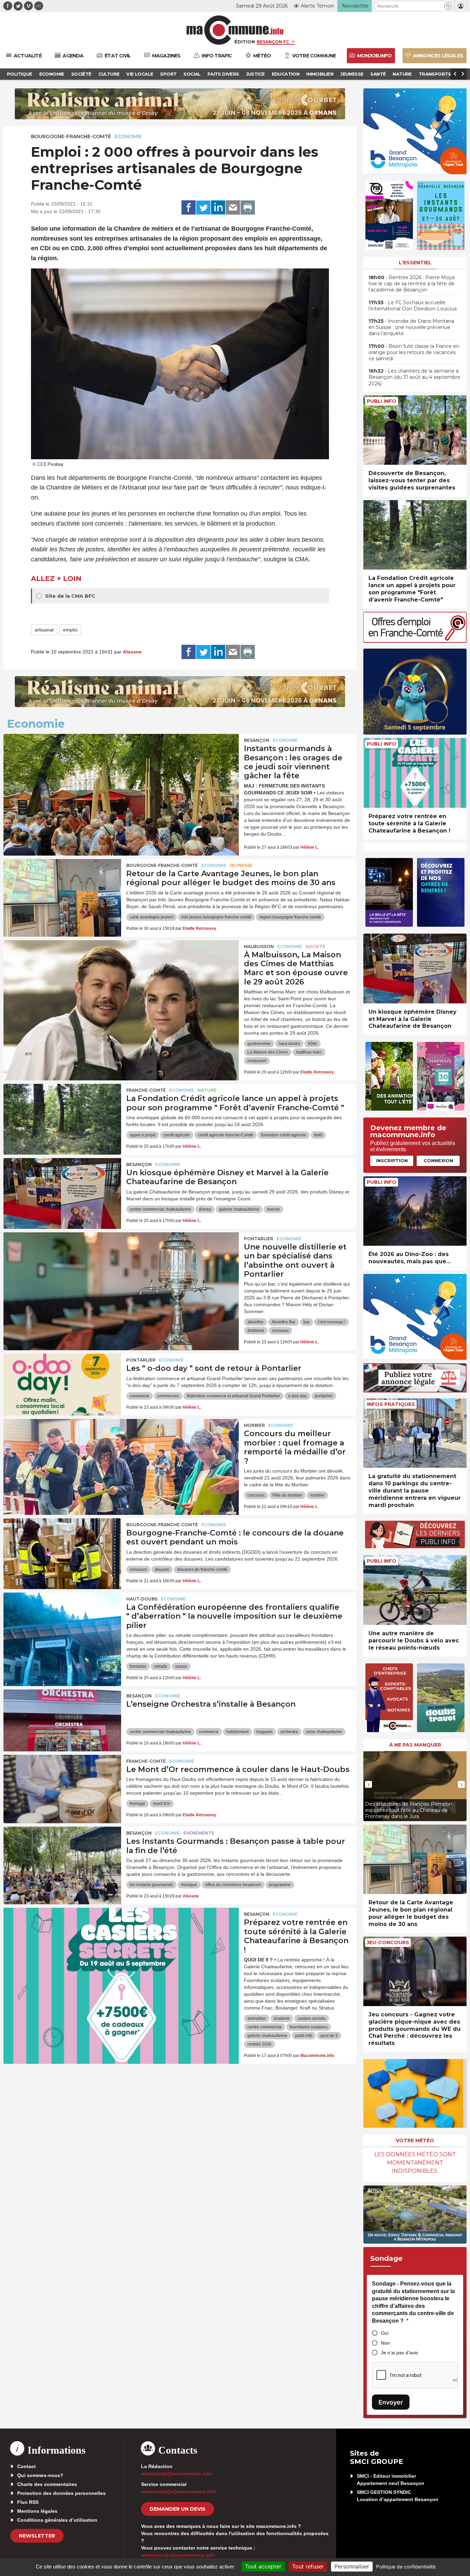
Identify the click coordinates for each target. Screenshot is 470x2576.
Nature (207, 1090)
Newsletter (37, 2536)
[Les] (62, 1385)
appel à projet (143, 1135)
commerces (168, 1396)
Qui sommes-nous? (40, 2475)
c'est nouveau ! (332, 1322)
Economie (128, 136)
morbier (317, 1495)
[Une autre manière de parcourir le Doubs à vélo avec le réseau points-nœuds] (415, 1590)
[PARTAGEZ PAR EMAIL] (233, 208)
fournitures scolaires (309, 2027)
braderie (282, 2018)
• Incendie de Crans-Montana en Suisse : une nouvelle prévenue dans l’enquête (411, 327)
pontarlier (324, 1396)
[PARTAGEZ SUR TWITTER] (203, 208)
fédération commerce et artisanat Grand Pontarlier (233, 1396)
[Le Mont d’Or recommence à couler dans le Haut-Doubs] (62, 1786)
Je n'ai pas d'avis (399, 2353)
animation (257, 2018)
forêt (318, 1135)
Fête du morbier (287, 1495)
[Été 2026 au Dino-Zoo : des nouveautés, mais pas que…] (415, 1211)
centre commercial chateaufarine (160, 1209)
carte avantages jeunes (152, 917)
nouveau (280, 1331)
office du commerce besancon (233, 1885)
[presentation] (368, 1784)
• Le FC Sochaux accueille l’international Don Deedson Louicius (413, 306)
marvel (273, 1209)
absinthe (255, 1322)
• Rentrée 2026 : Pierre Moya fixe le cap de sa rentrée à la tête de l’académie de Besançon (412, 284)
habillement (237, 1732)
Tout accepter (263, 2566)
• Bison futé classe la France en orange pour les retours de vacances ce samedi (414, 352)
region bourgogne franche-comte (290, 917)
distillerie (256, 1331)
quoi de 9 (329, 2036)
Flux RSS (28, 2502)
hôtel (313, 1044)
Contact (26, 2466)
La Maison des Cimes (268, 1052)
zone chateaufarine (324, 1732)
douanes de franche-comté (202, 1570)
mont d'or (162, 1804)
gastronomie (259, 1044)
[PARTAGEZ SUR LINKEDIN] (218, 208)
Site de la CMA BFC (70, 596)
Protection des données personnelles (61, 2493)
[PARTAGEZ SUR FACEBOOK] (189, 208)
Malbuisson (259, 946)
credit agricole (177, 1135)
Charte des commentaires (47, 2484)
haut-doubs (289, 1044)
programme (280, 1885)
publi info (304, 2036)
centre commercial (265, 2027)
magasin (264, 1732)
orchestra (289, 1732)
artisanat (44, 630)
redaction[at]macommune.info (177, 2474)
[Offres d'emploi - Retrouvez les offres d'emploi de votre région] (415, 641)
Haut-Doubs (142, 1599)
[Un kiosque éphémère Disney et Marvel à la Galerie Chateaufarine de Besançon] (62, 1189)
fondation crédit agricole (284, 1135)
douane (162, 1570)
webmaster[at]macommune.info (178, 2555)
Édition (245, 42)
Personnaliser (352, 2566)
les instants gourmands (151, 1885)
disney (205, 1209)
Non (385, 2343)
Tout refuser (308, 2566)
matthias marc (309, 1052)
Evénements (199, 1833)
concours (256, 1495)
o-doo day (297, 1396)
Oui (385, 2333)
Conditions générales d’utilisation (57, 2520)
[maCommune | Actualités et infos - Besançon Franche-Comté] (235, 30)
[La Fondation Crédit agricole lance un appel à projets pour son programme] (62, 1115)
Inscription (392, 1160)
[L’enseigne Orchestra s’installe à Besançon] (62, 1720)
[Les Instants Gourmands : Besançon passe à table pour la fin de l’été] (62, 1858)
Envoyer (391, 2402)
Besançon (257, 740)
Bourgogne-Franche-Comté (71, 136)
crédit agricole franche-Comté (226, 1135)
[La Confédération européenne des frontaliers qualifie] (62, 1623)
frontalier (138, 1666)
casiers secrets (312, 2018)
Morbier (254, 1425)
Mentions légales (37, 2511)
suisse (181, 1666)
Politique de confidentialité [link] (406, 2567)
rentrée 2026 (259, 2044)
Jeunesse (241, 865)
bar (307, 1322)
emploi (70, 630)
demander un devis (178, 2509)
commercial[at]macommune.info (179, 2491)
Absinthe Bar (284, 1322)
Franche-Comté (146, 1090)
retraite (161, 1666)
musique (189, 1885)
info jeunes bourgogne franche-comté (216, 917)
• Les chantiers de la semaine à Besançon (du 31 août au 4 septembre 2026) (414, 377)
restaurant (257, 1061)
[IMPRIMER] (248, 208)
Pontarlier (259, 1239)
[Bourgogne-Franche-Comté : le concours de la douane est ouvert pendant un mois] (62, 1549)
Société (315, 946)
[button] (448, 6)
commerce (140, 1396)
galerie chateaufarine (239, 1209)
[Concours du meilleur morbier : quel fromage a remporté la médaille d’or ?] (121, 1450)
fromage (137, 1804)
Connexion (438, 1160)
